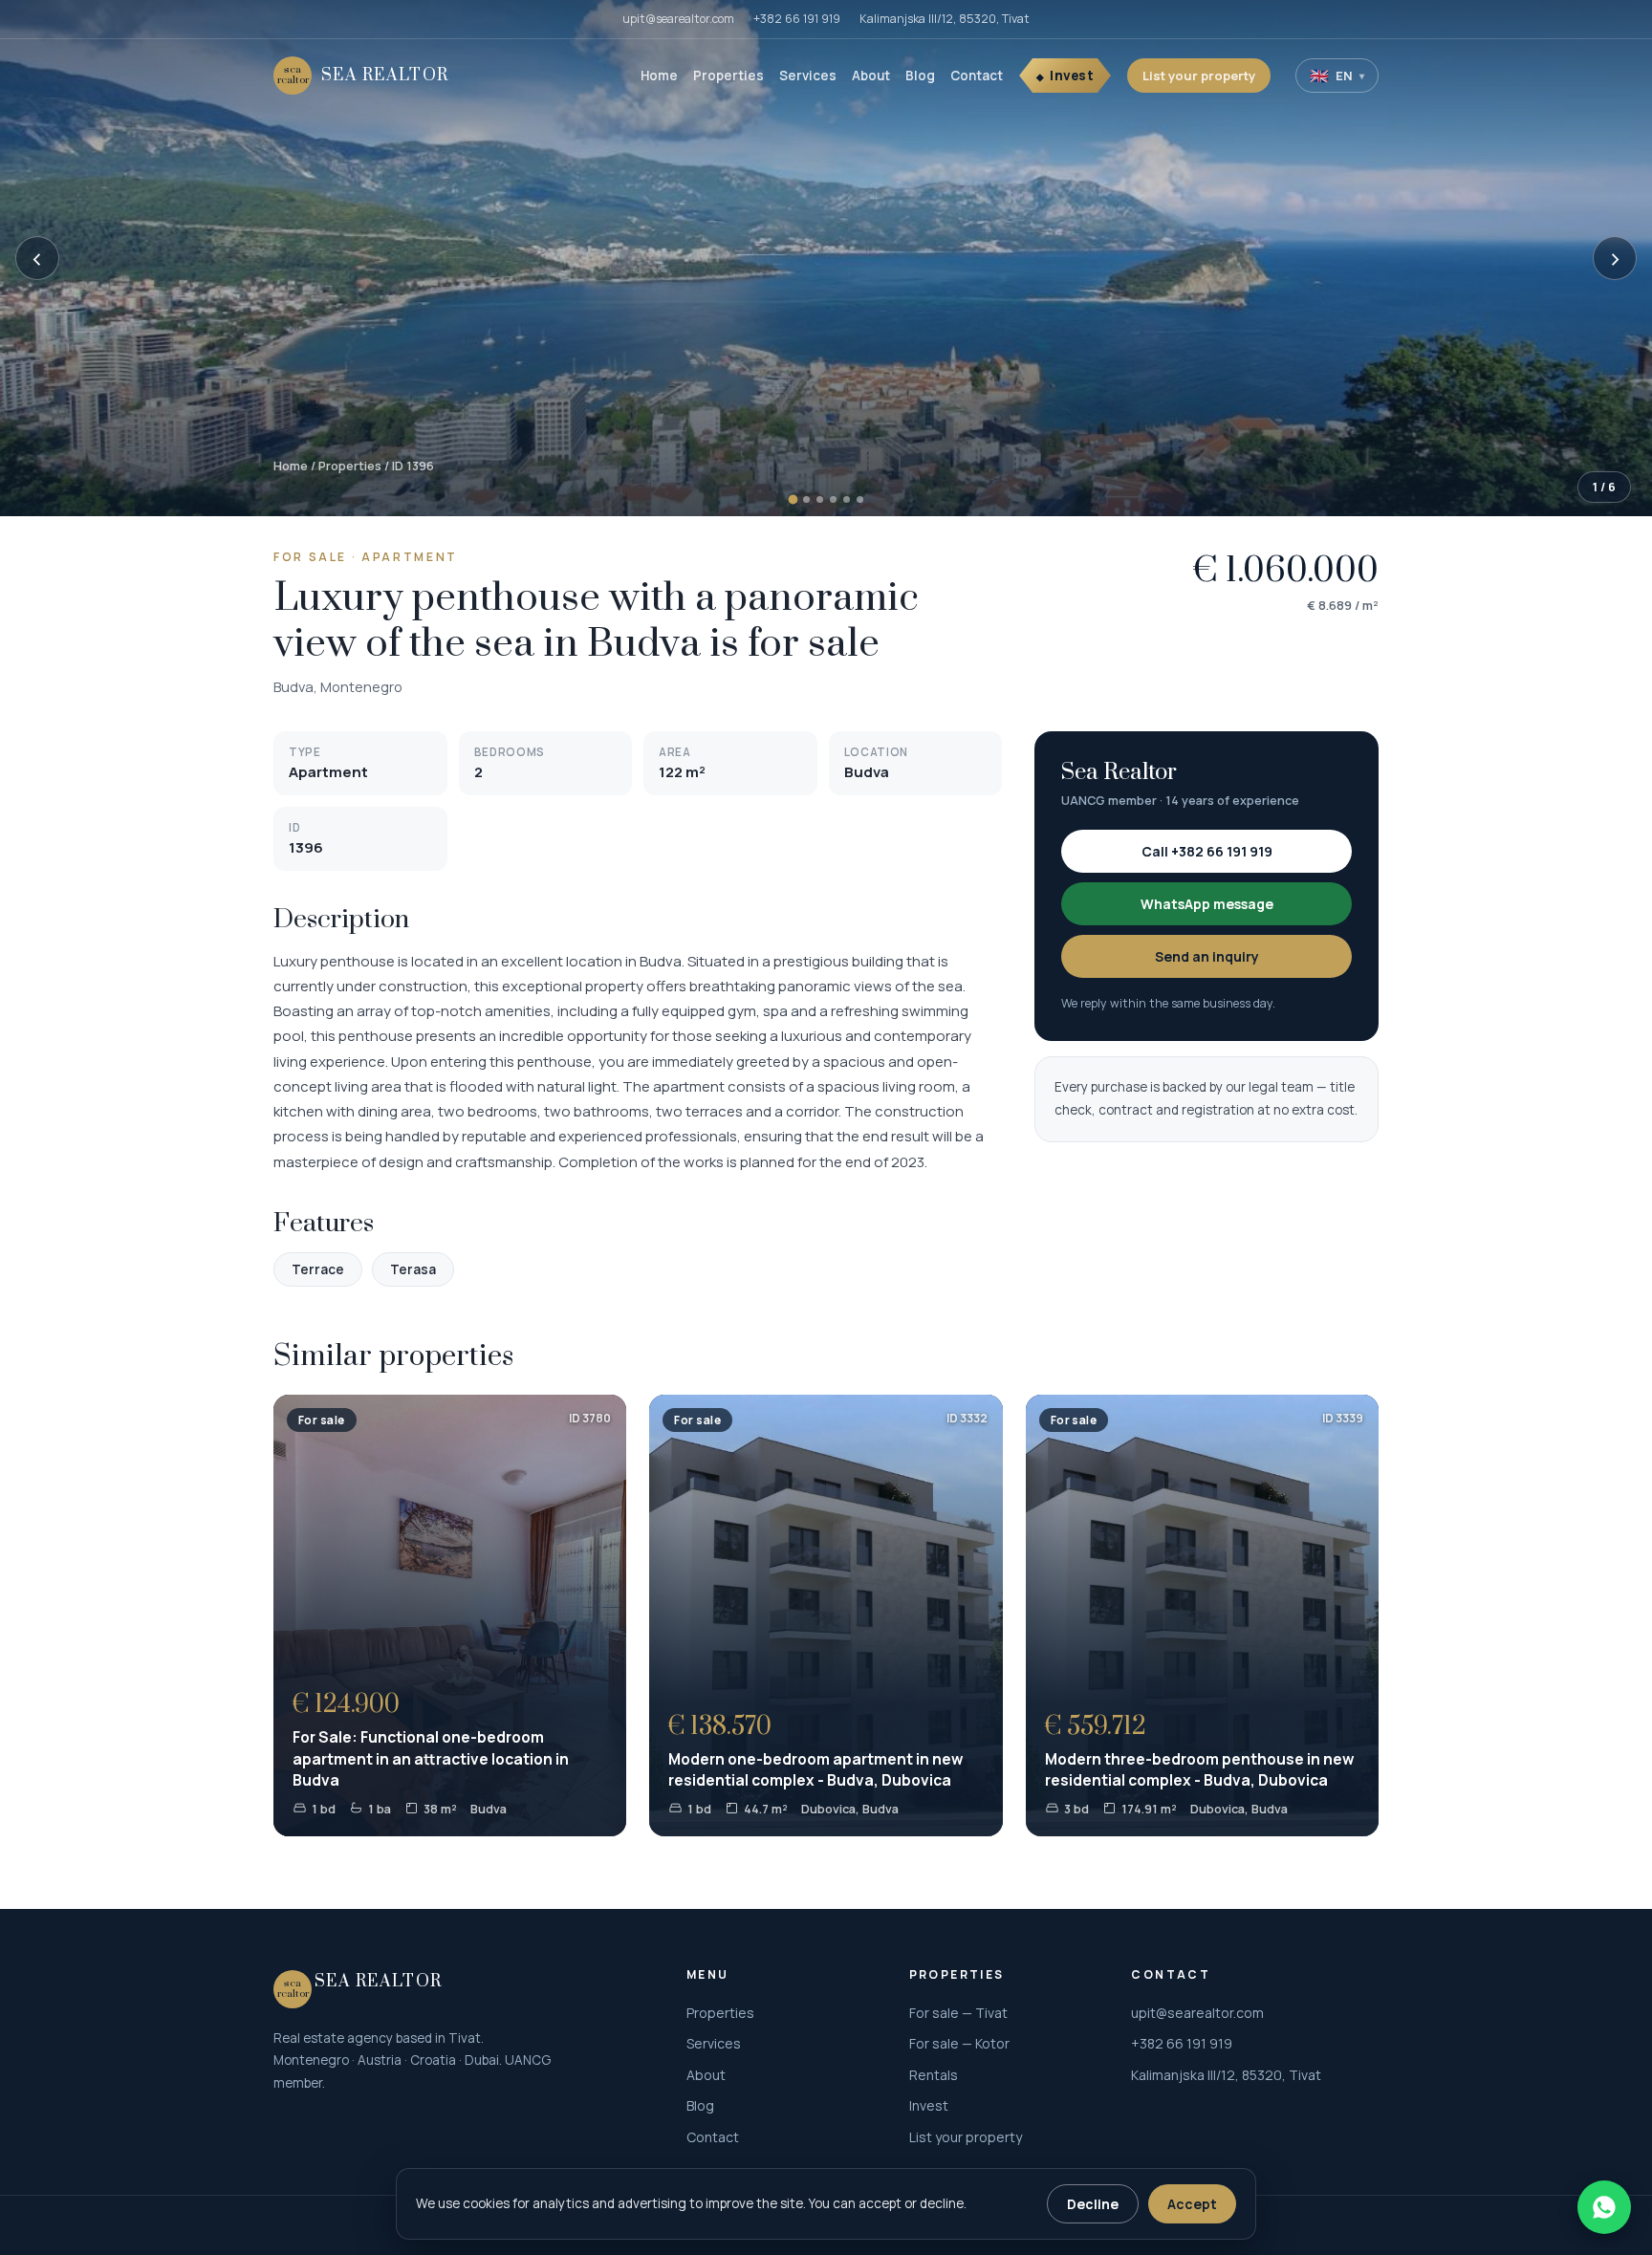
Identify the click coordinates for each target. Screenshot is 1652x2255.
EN (1337, 76)
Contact (977, 76)
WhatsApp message (1207, 904)
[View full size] (826, 258)
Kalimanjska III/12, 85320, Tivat (945, 19)
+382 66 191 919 (797, 19)
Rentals (934, 2075)
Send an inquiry (1207, 956)
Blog (920, 76)
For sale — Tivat (958, 2013)
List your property (1199, 76)
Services (808, 76)
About (871, 76)
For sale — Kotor (959, 2043)
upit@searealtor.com (678, 19)
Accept (1192, 2204)
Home (659, 76)
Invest (1072, 76)
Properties (728, 76)
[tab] (793, 500)
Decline (1093, 2204)
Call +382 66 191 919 (1207, 851)
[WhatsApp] (1604, 2207)
